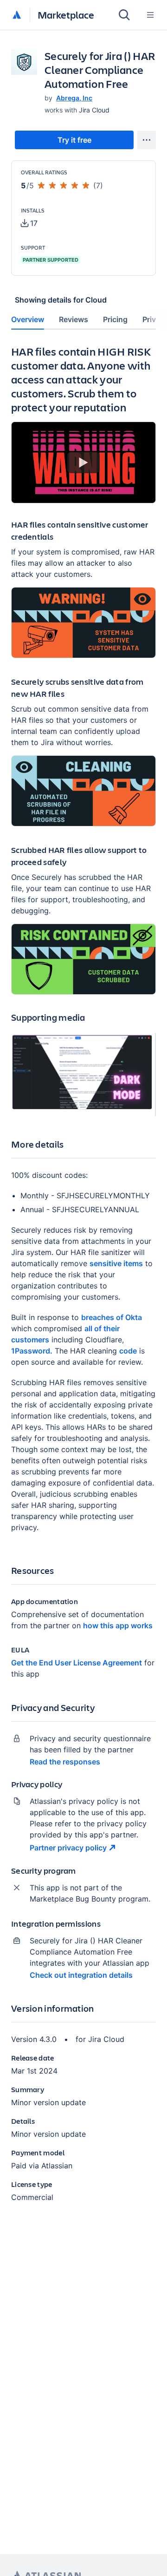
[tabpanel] (83, 1281)
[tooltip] (29, 223)
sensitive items (116, 1263)
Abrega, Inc (74, 98)
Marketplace (66, 15)
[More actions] (147, 140)
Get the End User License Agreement (77, 1663)
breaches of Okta (112, 1317)
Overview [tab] (28, 319)
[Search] (124, 15)
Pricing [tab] (115, 319)
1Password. (32, 1351)
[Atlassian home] (17, 15)
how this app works (118, 1625)
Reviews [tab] (74, 319)
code (128, 1351)
